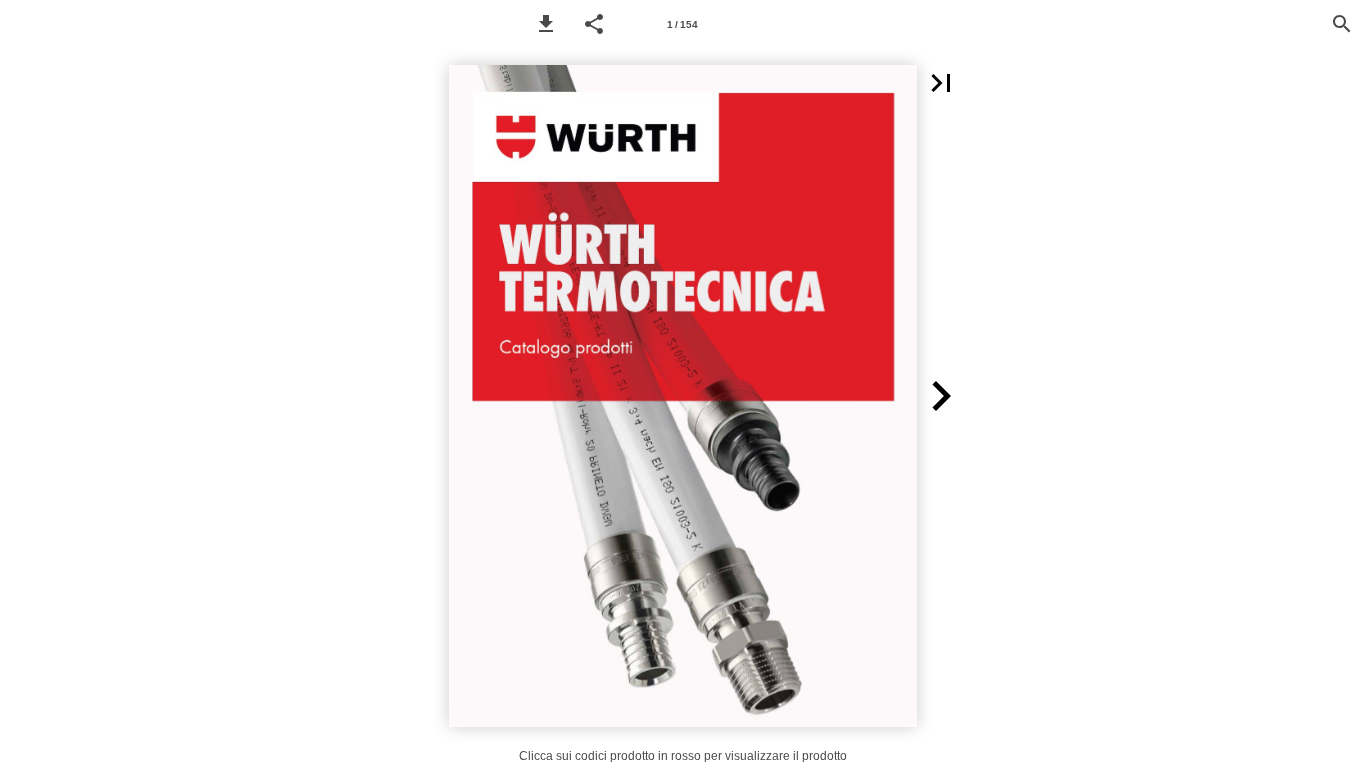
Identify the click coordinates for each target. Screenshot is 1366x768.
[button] (546, 24)
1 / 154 (682, 24)
